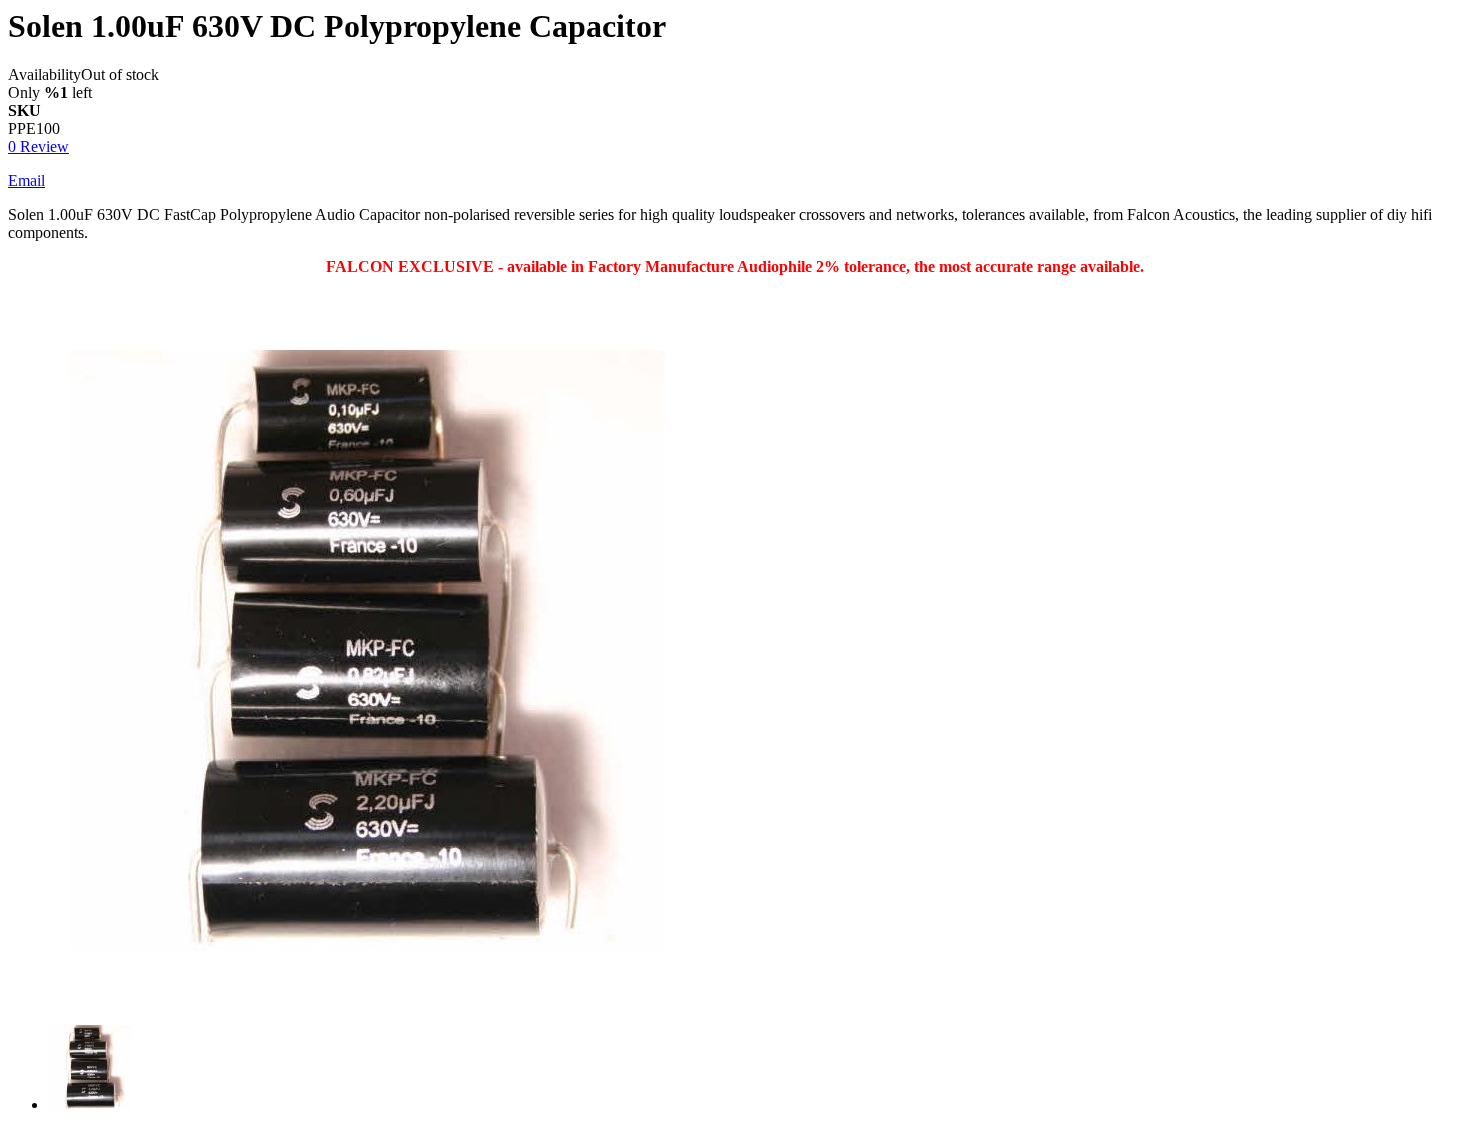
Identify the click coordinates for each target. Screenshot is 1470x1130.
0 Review (38, 146)
